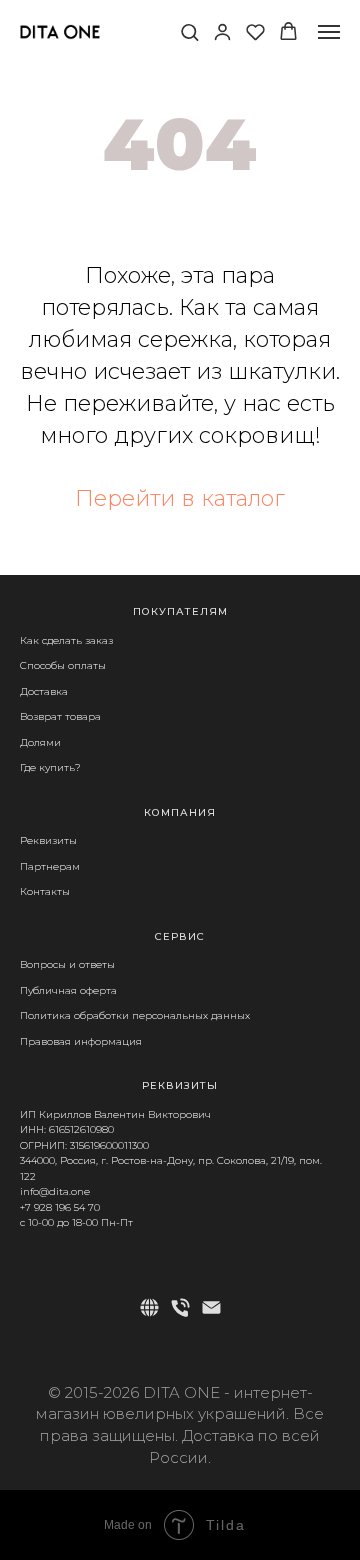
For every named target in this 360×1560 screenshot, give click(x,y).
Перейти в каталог (180, 498)
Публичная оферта (68, 990)
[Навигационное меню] (329, 32)
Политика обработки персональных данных (135, 1015)
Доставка (44, 691)
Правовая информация (81, 1041)
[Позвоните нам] (180, 1307)
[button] (189, 31)
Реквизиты (48, 840)
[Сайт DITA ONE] (149, 1307)
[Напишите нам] (211, 1307)
